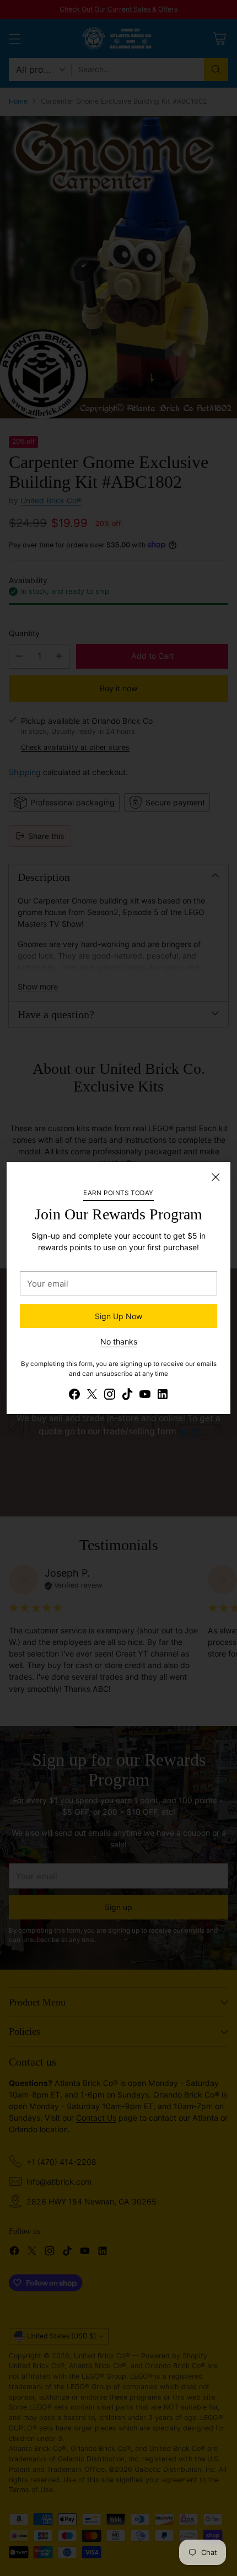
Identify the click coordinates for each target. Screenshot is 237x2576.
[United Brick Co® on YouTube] (145, 1395)
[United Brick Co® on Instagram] (110, 1395)
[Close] (216, 1177)
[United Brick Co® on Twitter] (92, 1395)
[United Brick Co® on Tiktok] (127, 1395)
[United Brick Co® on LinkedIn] (163, 1395)
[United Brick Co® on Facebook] (74, 1395)
